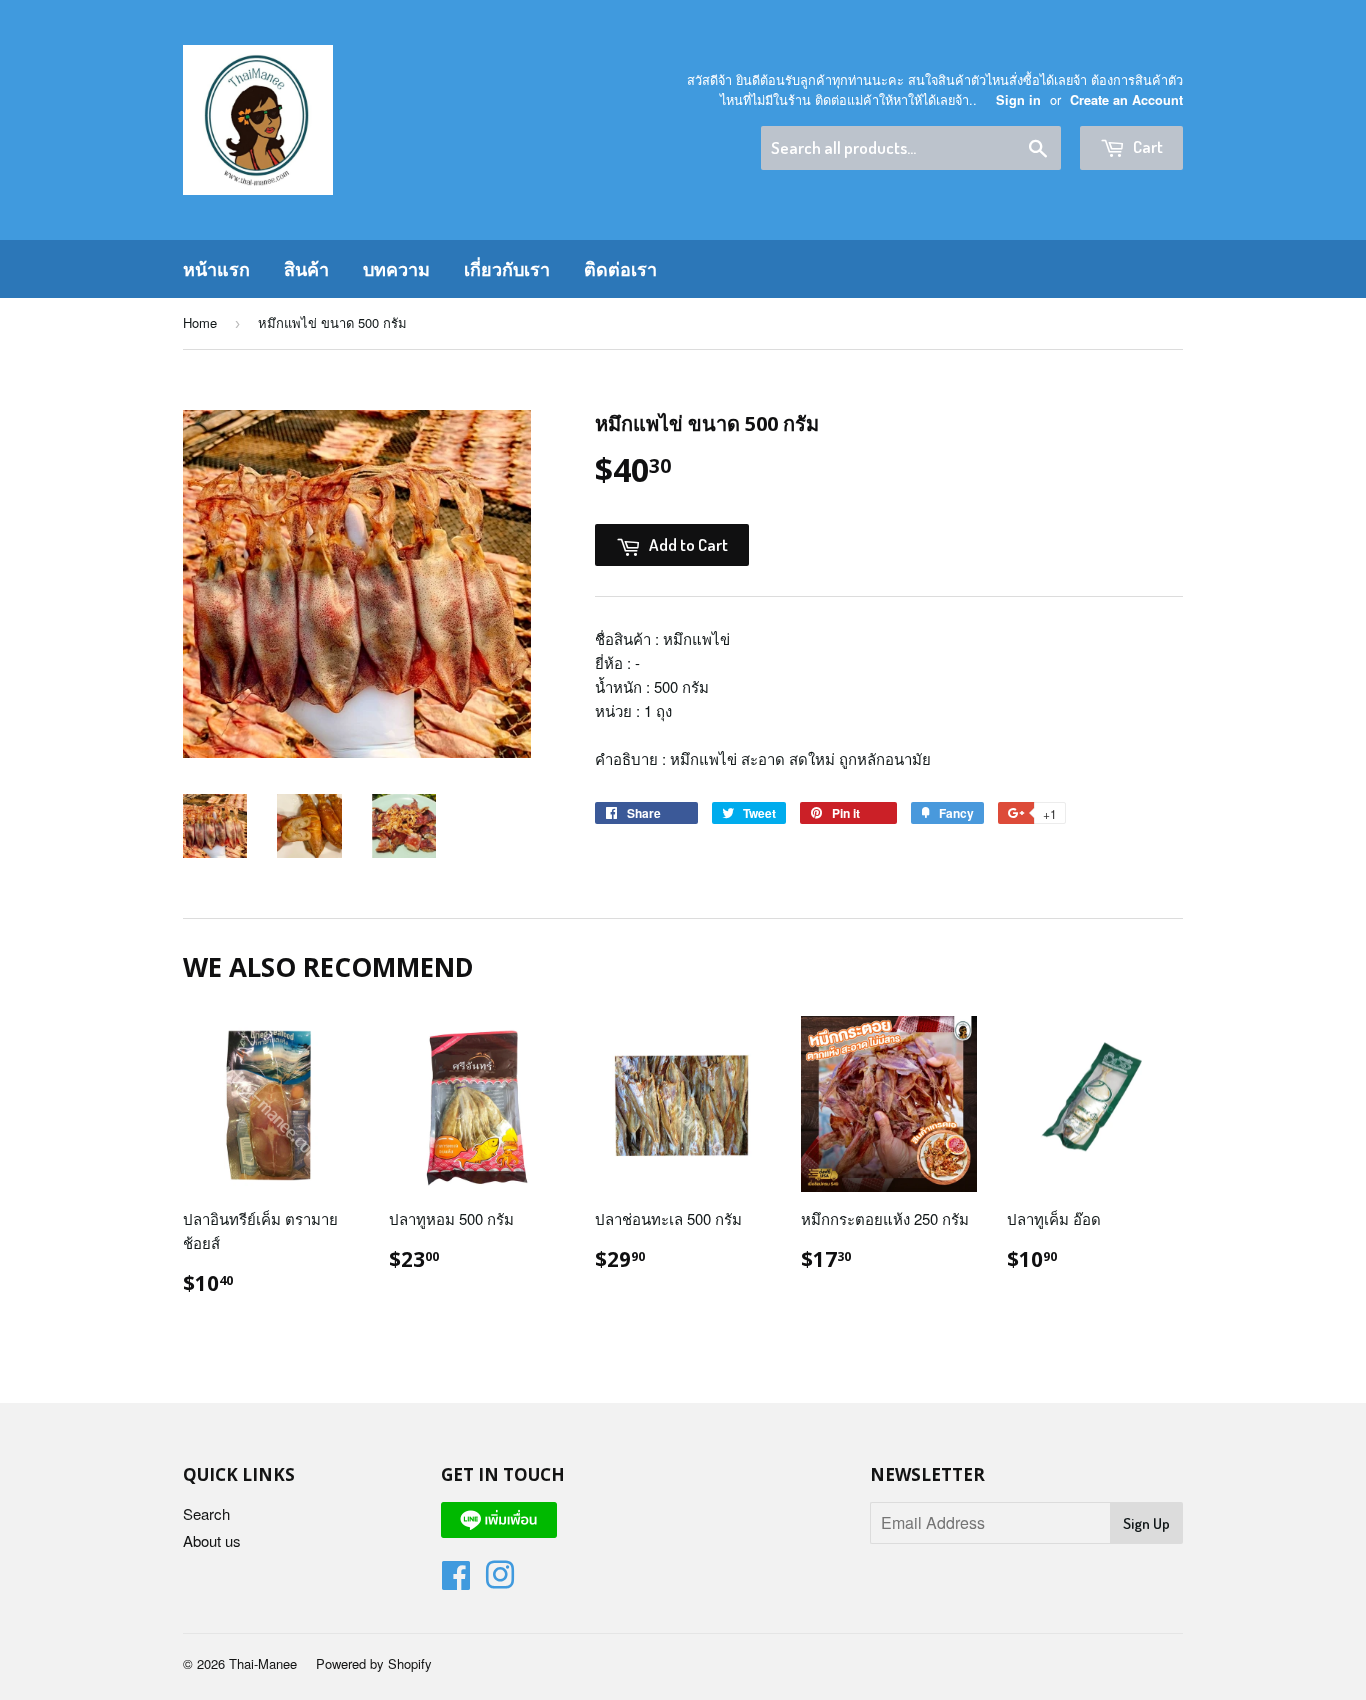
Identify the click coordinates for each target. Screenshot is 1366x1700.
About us (212, 1540)
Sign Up (1146, 1523)
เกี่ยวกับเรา (507, 269)
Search (206, 1513)
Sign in (1018, 100)
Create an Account (1126, 100)
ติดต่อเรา (620, 269)
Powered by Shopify (374, 1663)
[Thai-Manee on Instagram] (500, 1580)
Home (200, 322)
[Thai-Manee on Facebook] (456, 1580)
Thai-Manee (263, 1663)
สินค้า (306, 269)
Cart (1146, 146)
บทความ (396, 269)
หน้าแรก (216, 269)
